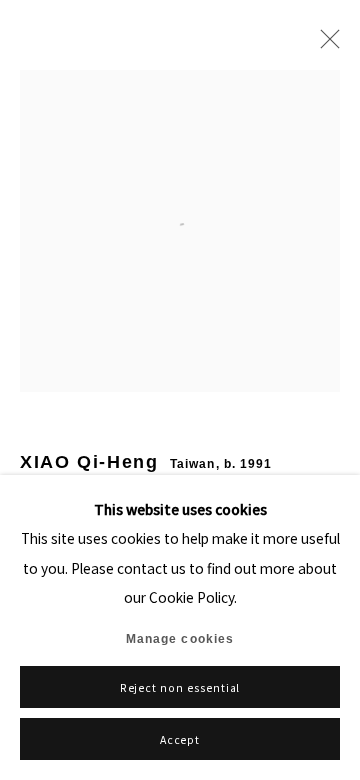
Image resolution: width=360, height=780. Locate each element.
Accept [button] (180, 739)
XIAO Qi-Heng (89, 462)
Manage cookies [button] (180, 639)
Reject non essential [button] (180, 687)
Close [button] (325, 45)
